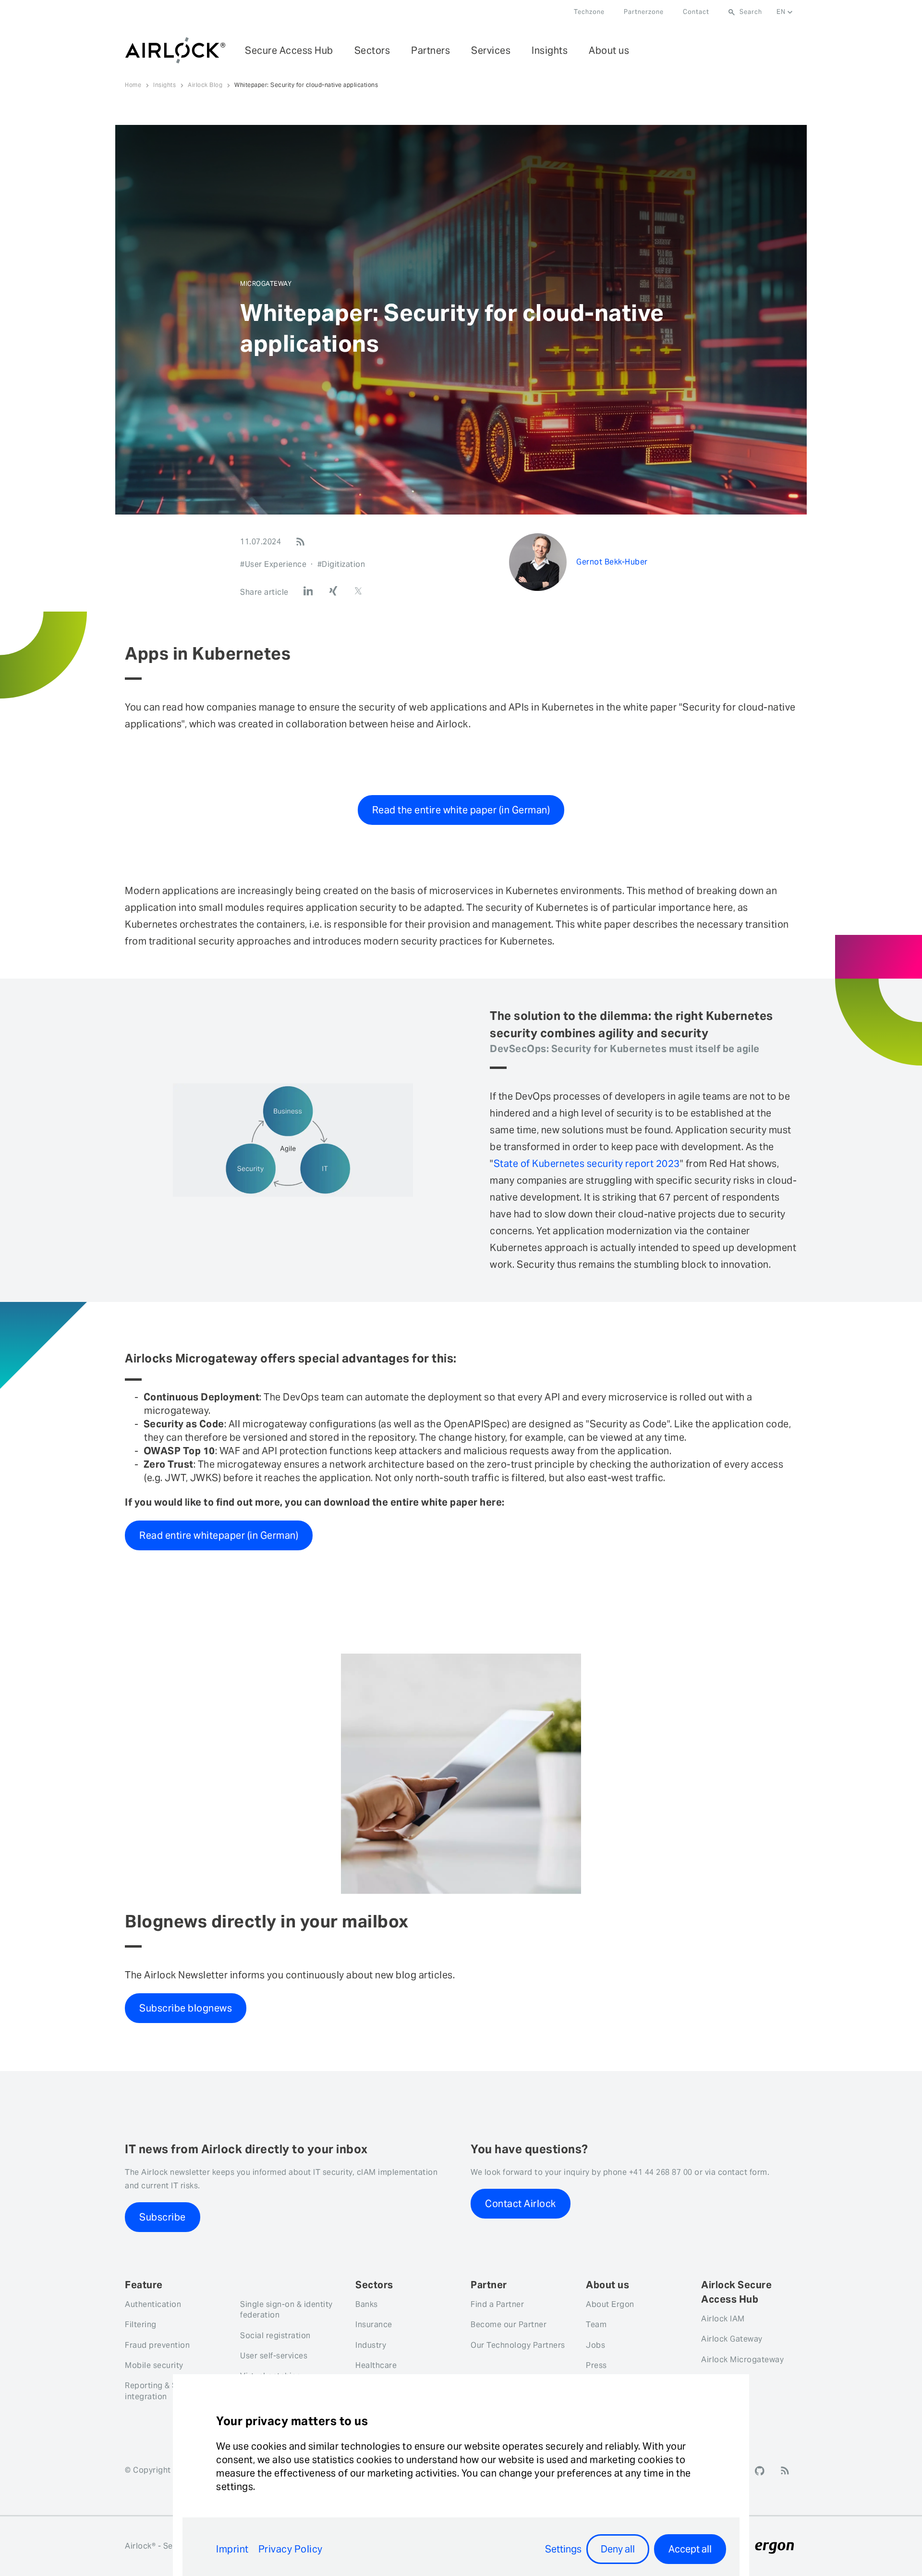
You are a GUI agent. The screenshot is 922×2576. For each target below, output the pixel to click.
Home (133, 85)
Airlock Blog (205, 85)
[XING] (333, 591)
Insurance (374, 2325)
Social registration (275, 2336)
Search (751, 12)
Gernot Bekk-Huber (612, 562)
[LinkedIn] (308, 591)
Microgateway (266, 284)
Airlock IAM (723, 2319)
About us (609, 50)
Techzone (589, 12)
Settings (563, 2549)
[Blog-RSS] (300, 542)
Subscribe (163, 2217)
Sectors (372, 50)
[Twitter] (358, 591)
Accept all (690, 2549)
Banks (367, 2304)
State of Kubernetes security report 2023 (587, 1164)
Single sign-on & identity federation (286, 2310)
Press (596, 2365)
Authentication (153, 2304)
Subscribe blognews (186, 2008)
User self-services (274, 2356)
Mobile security (154, 2365)
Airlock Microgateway (742, 2360)
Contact (696, 12)
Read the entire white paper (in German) (461, 810)
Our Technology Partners (518, 2345)
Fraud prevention (157, 2345)
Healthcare (376, 2365)
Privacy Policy (291, 2549)
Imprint (232, 2549)
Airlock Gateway (732, 2339)
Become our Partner (509, 2325)
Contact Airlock (521, 2204)
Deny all (618, 2549)
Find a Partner (497, 2304)
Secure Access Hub (289, 50)
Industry (371, 2345)
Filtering (141, 2325)
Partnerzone (644, 12)
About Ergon (610, 2304)
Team (596, 2325)
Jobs (595, 2345)
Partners (431, 50)
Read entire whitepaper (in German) (219, 1535)
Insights (550, 50)
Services (491, 50)
